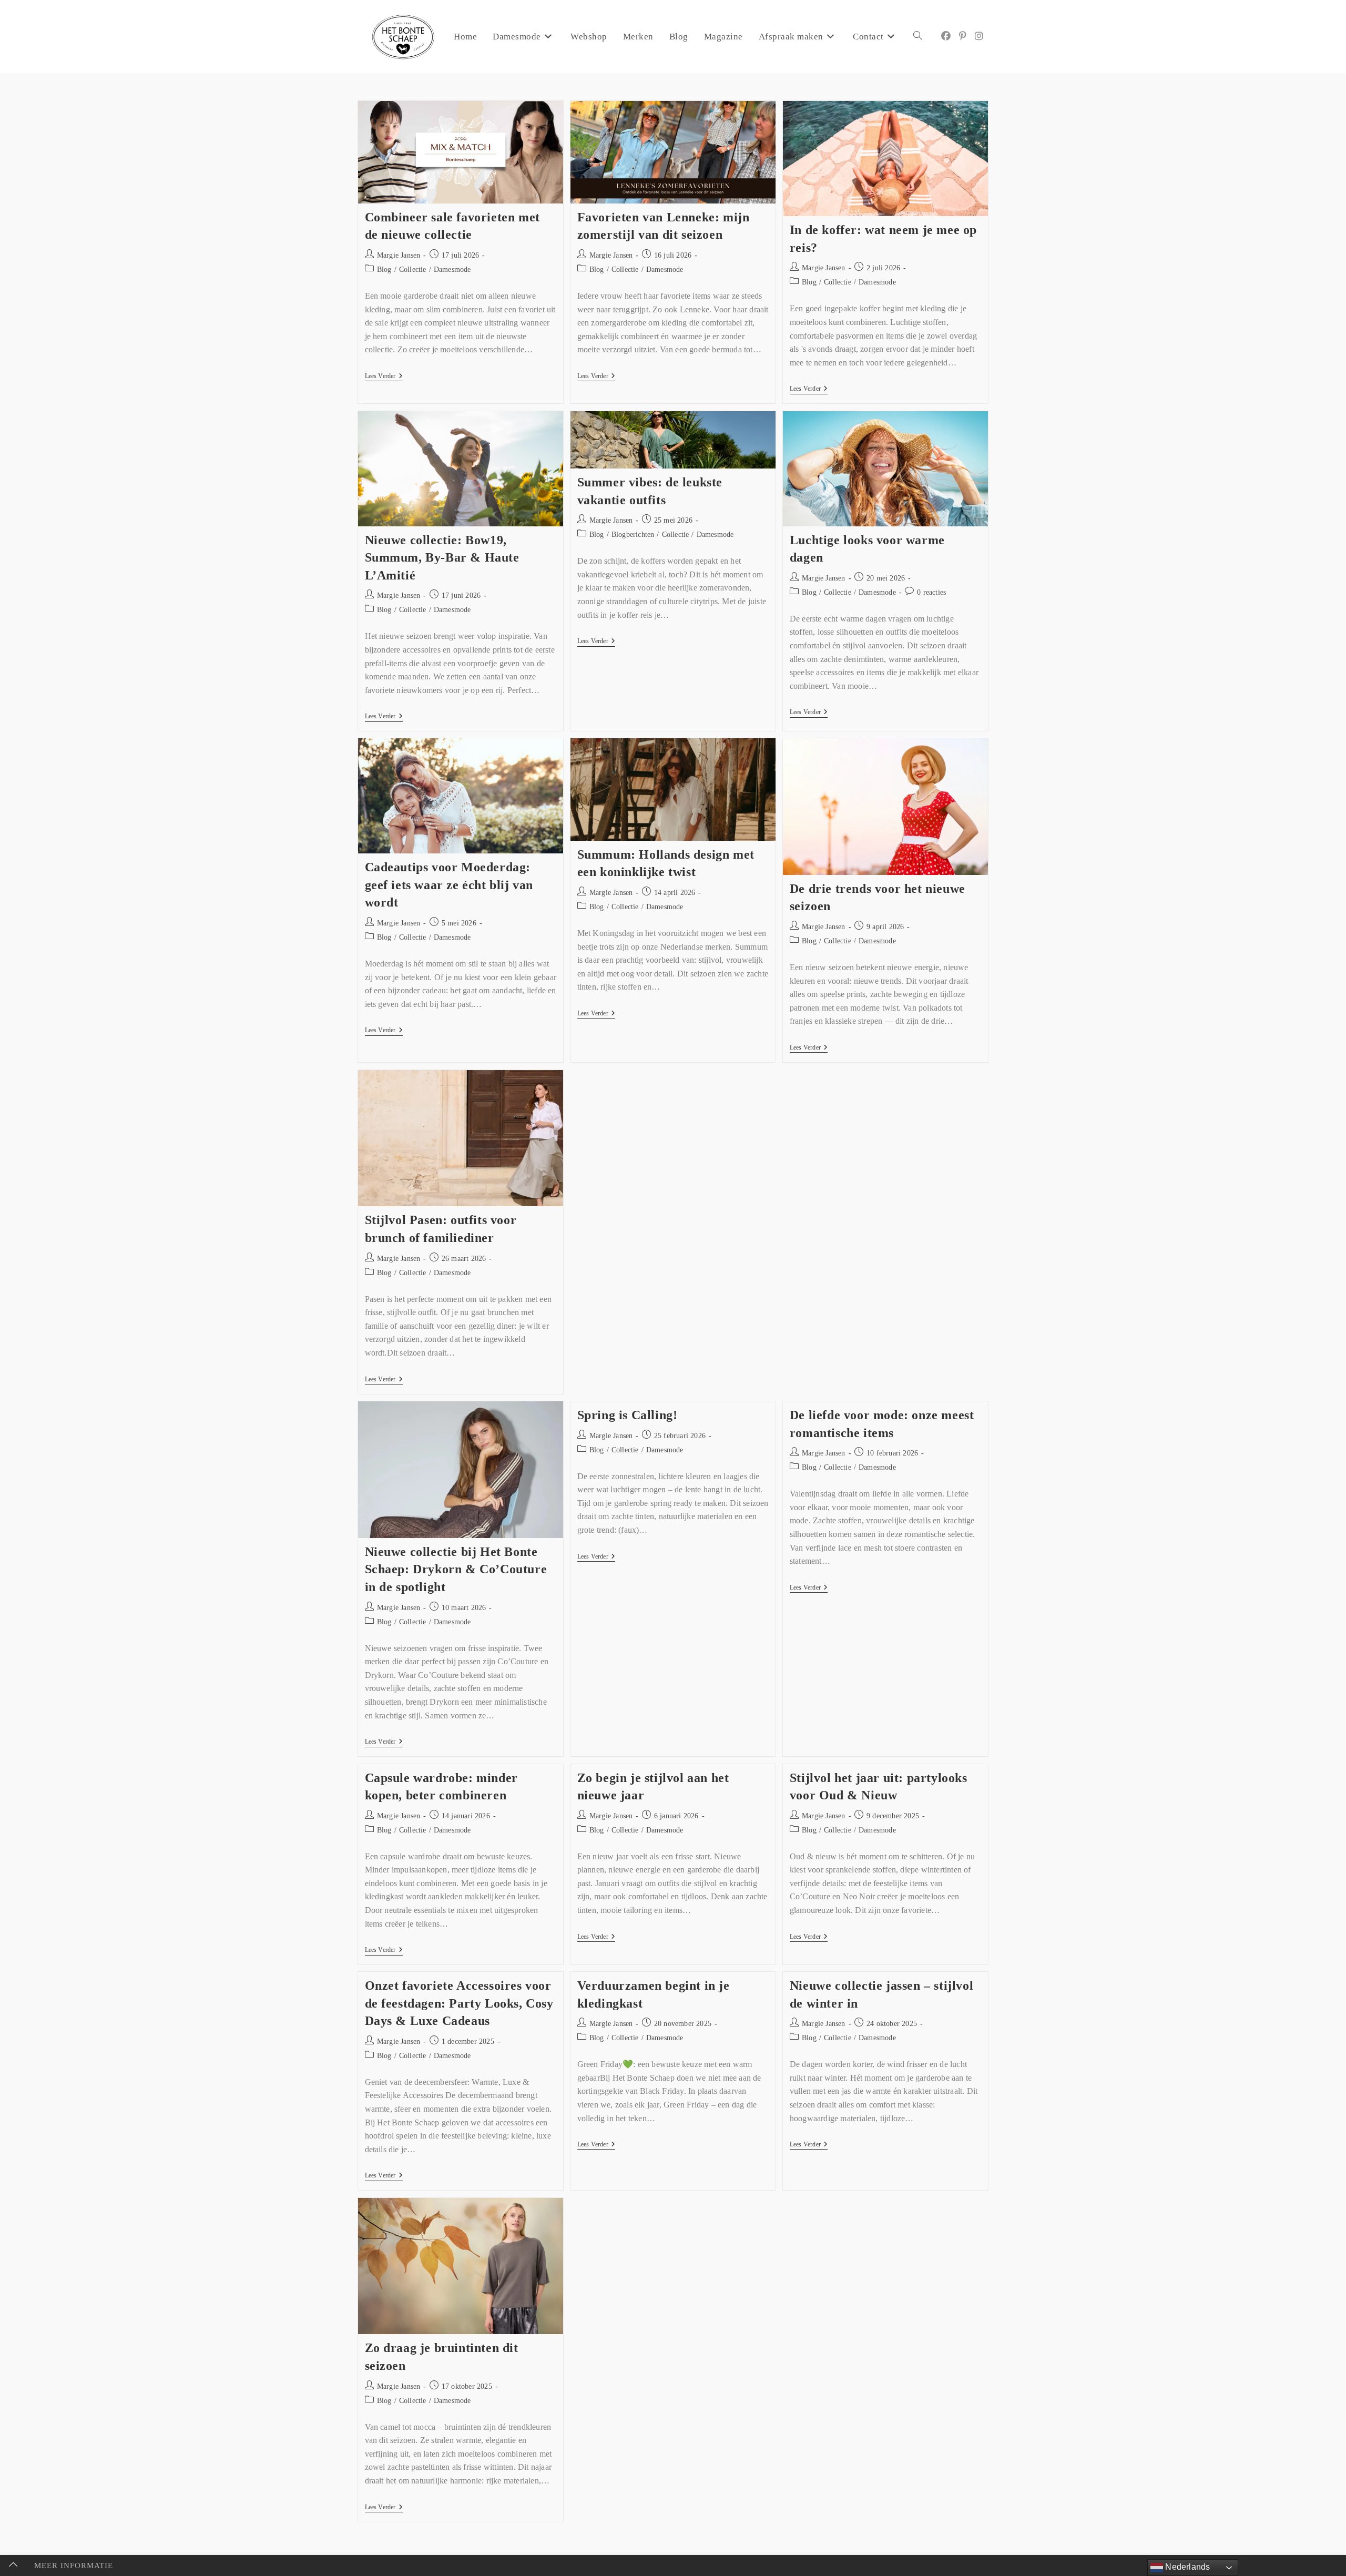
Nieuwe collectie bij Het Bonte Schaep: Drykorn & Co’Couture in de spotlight (456, 1569)
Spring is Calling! (628, 1415)
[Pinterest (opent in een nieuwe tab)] (963, 36)
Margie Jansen (399, 255)
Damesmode (452, 269)
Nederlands (1186, 2567)
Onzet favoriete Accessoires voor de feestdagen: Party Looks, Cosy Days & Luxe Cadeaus (459, 2003)
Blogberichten (633, 534)
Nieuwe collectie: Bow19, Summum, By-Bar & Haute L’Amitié (442, 558)
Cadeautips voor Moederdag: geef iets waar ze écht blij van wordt (449, 885)
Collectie (413, 269)
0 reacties (931, 592)
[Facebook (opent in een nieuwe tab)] (946, 36)
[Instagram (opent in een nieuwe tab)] (979, 36)
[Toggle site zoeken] (918, 37)
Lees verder (384, 376)
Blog (384, 269)
